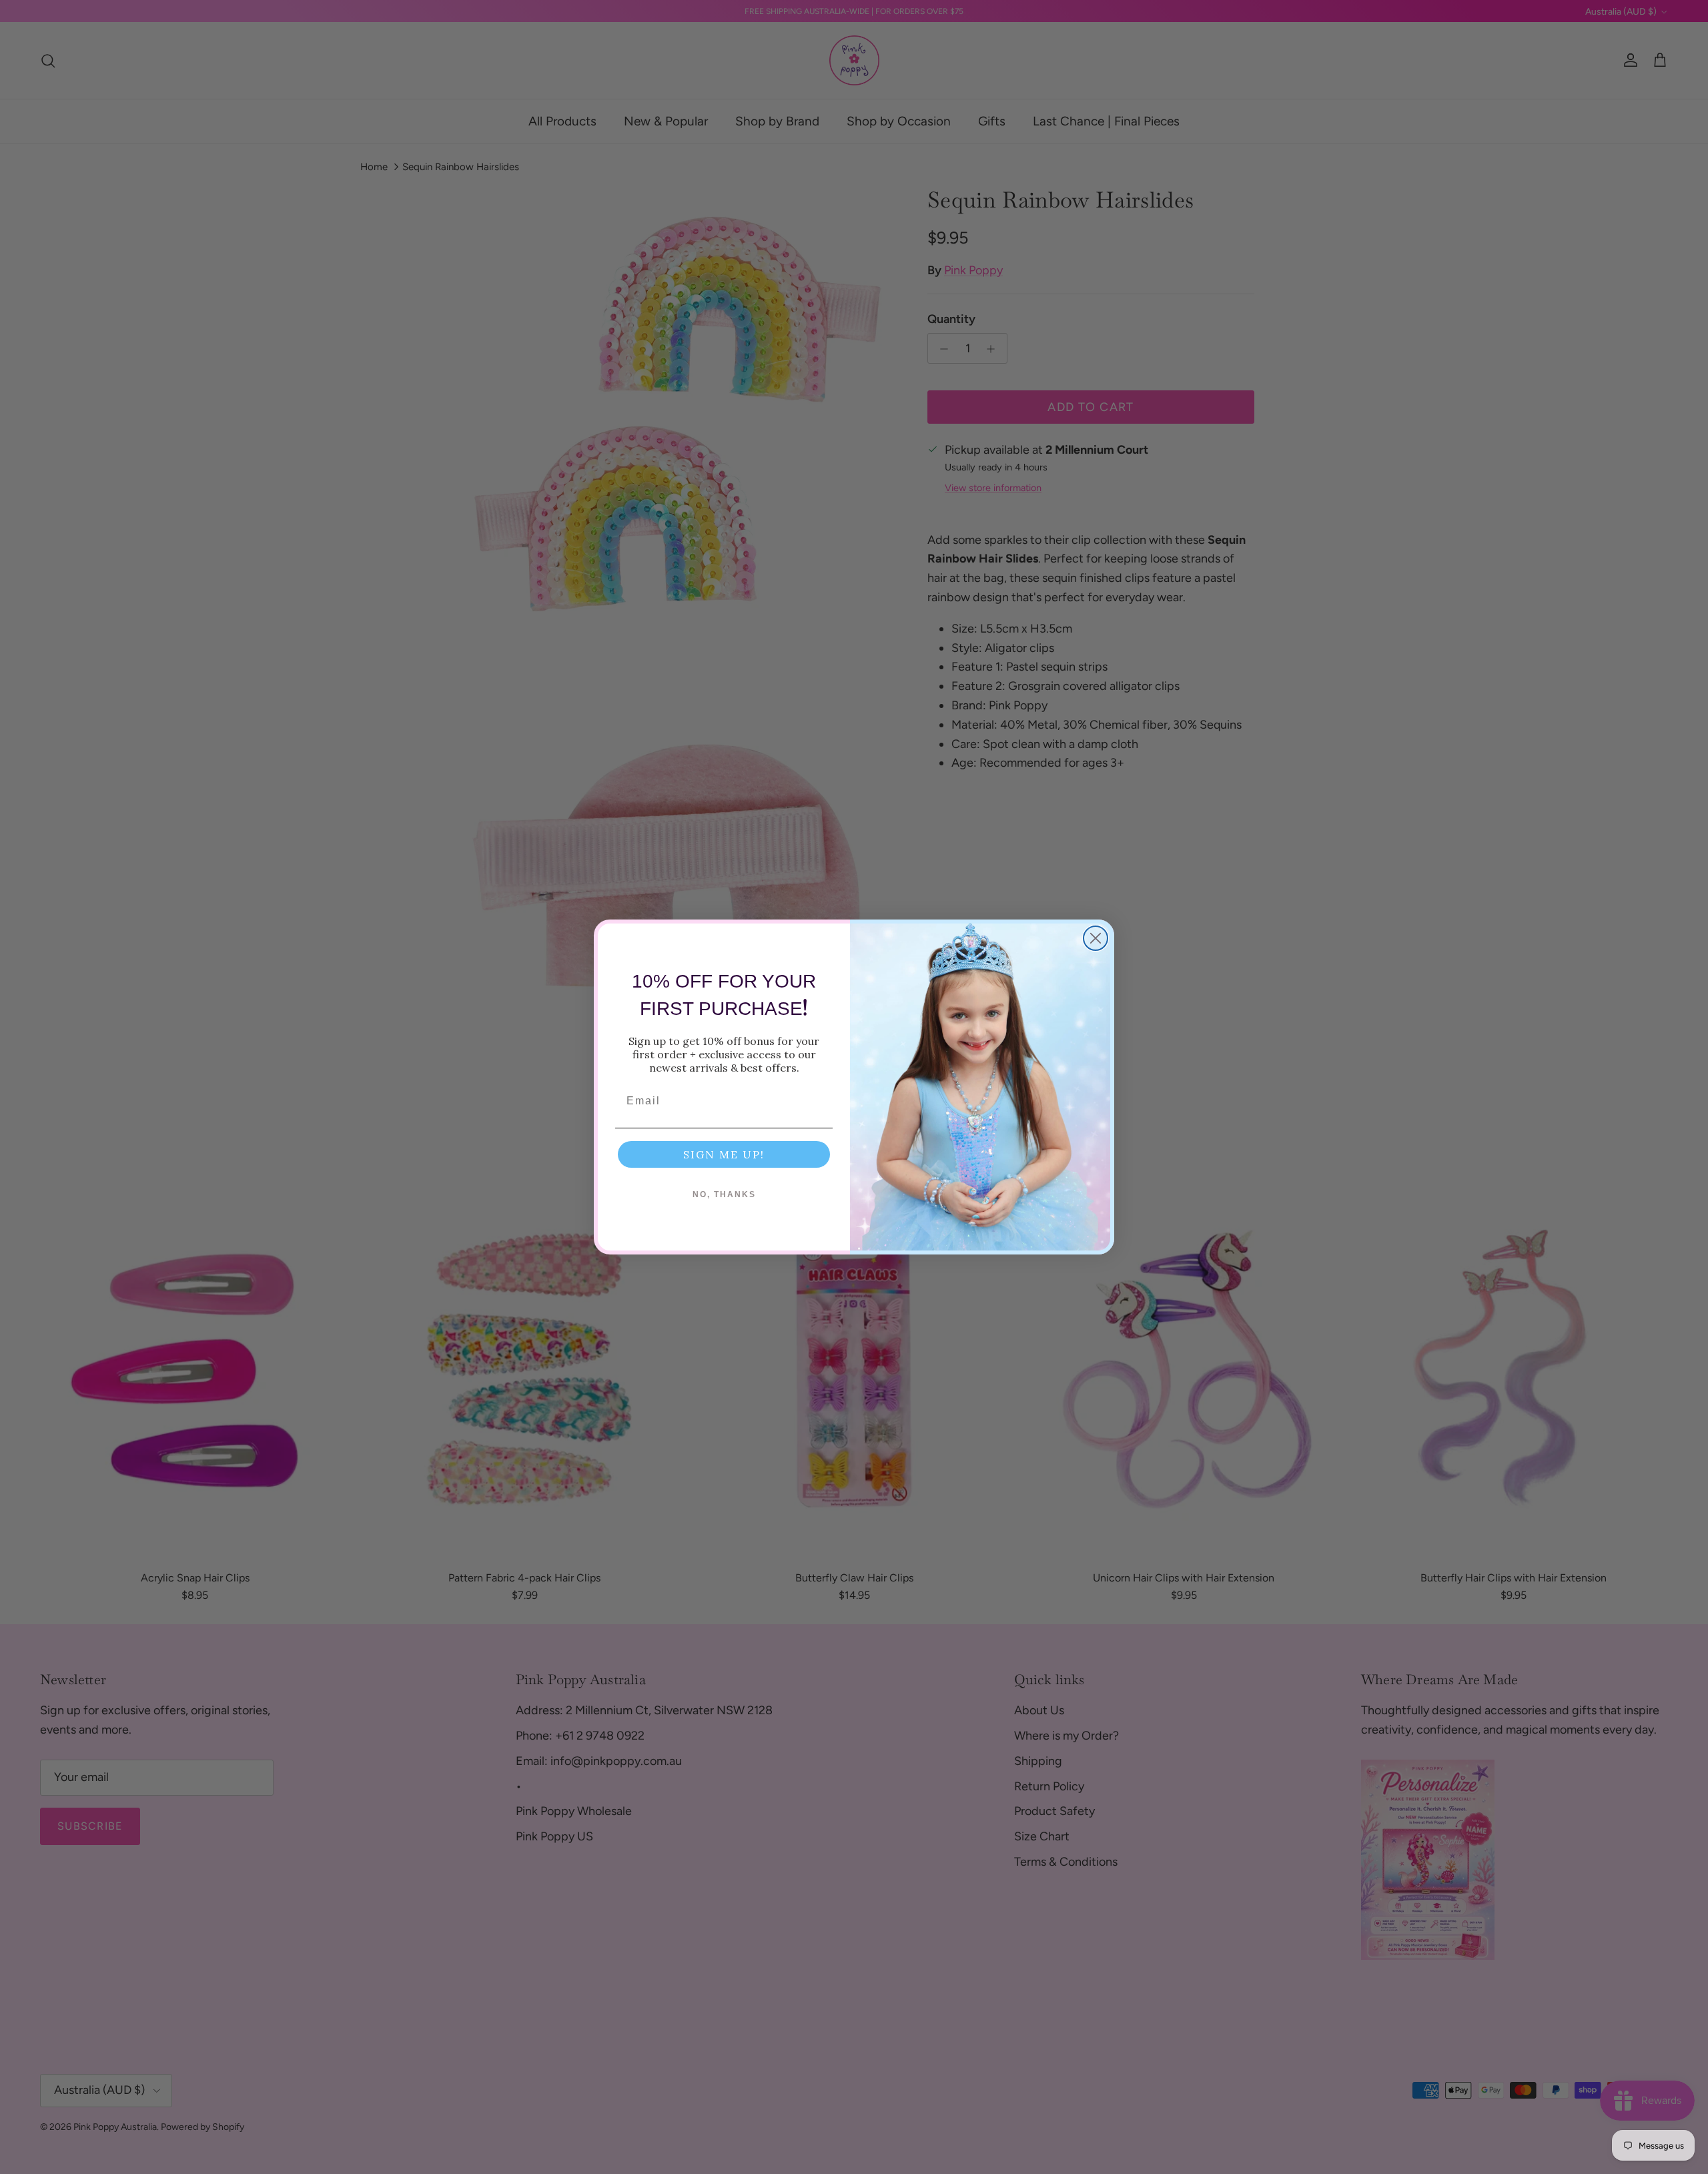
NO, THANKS (724, 1194)
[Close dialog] (1096, 938)
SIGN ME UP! (724, 1154)
